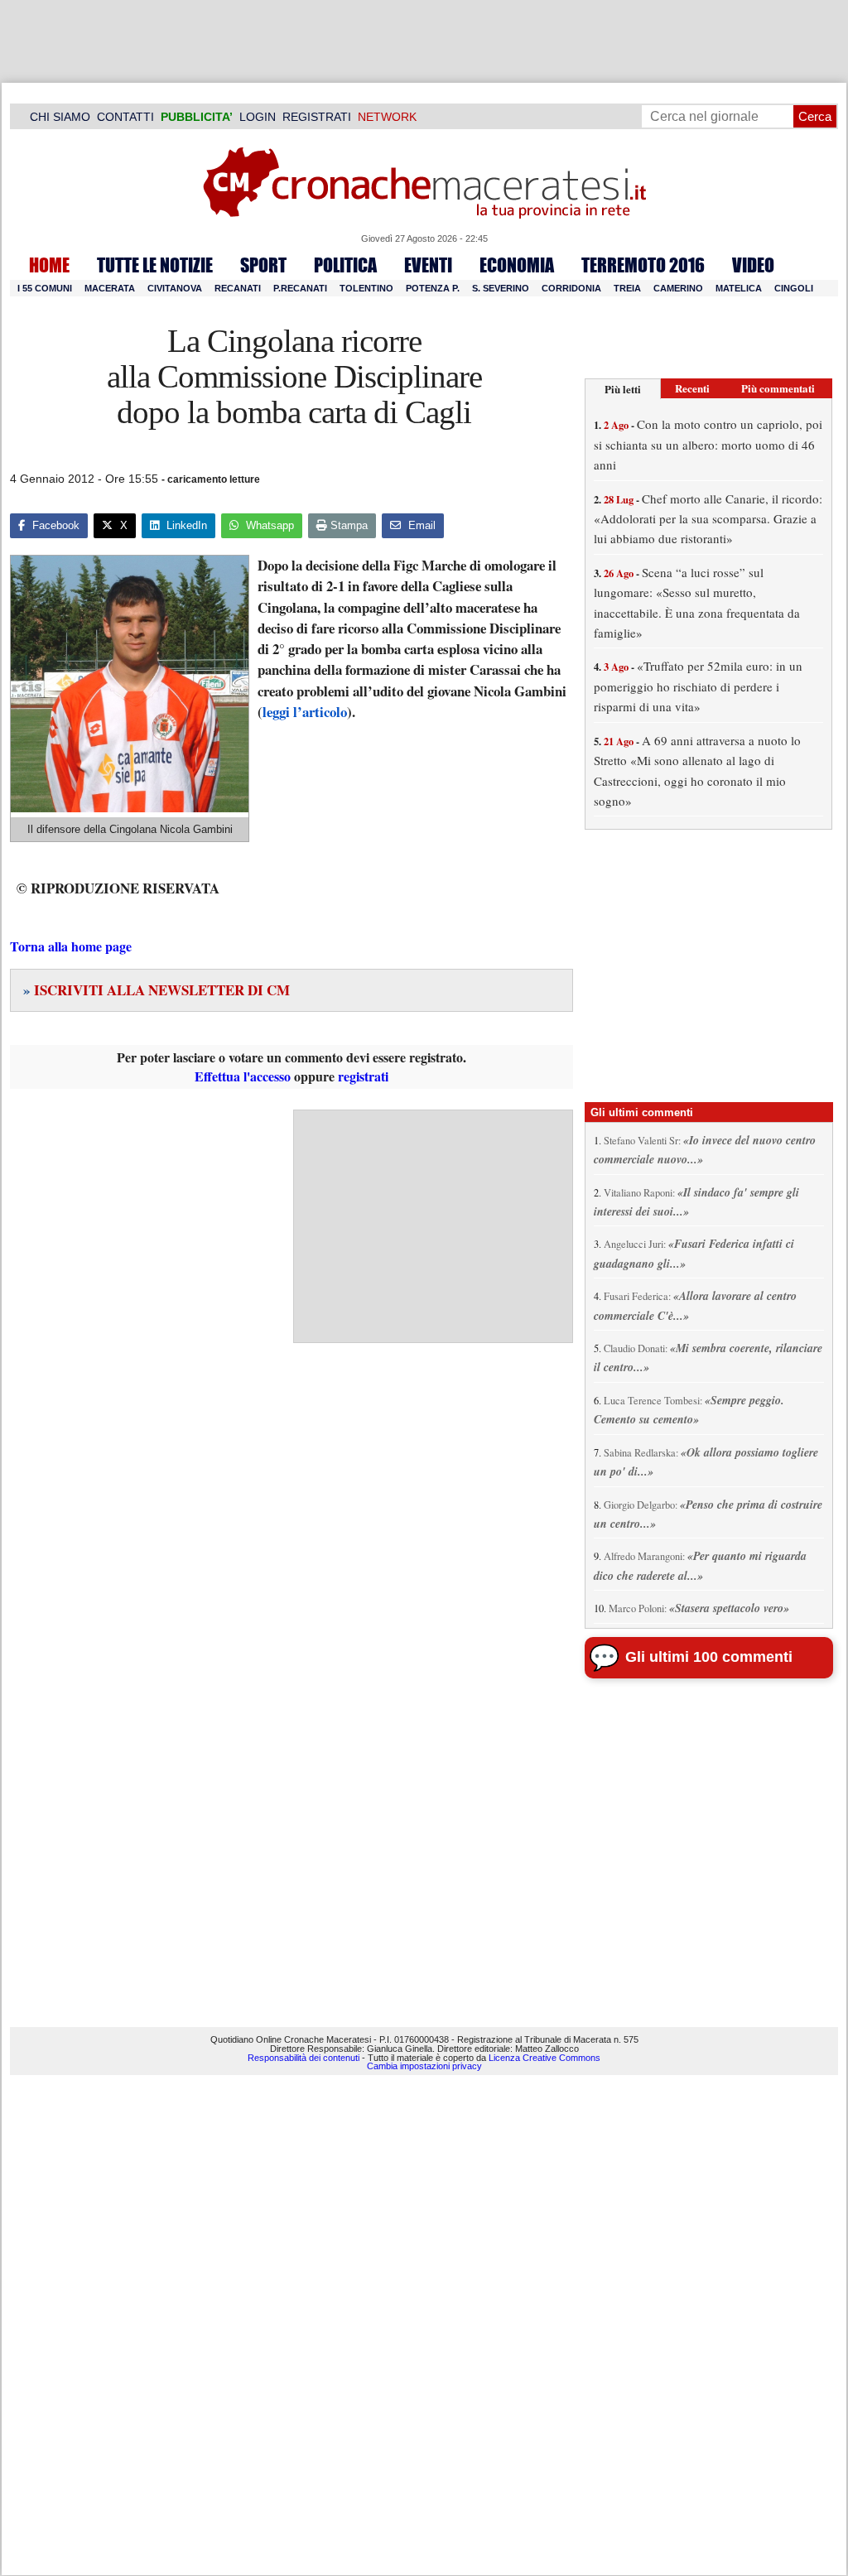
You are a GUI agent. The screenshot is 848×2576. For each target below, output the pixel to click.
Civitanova (175, 288)
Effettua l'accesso (243, 1076)
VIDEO (753, 265)
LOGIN (258, 117)
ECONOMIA (517, 265)
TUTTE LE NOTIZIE (155, 265)
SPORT (263, 265)
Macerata (110, 288)
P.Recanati (300, 288)
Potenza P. (433, 288)
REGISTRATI (317, 117)
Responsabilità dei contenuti (304, 2058)
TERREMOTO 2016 (643, 265)
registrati (363, 1076)
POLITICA (345, 265)
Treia (627, 288)
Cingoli (794, 288)
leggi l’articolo (305, 712)
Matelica (739, 288)
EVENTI (428, 265)
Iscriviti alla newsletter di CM (157, 990)
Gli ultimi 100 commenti (709, 1657)
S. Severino (501, 288)
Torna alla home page (71, 946)
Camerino (678, 288)
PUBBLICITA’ (197, 117)
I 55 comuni (45, 288)
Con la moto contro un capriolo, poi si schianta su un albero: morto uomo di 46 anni (708, 444)
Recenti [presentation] (692, 388)
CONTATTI (125, 117)
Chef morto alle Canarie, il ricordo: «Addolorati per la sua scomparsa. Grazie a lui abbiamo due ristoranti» (708, 519)
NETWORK (387, 117)
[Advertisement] (433, 1226)
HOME (49, 265)
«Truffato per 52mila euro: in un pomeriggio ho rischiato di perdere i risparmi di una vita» (698, 686)
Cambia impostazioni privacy (424, 2066)
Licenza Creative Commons (544, 2058)
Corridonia (571, 288)
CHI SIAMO (60, 117)
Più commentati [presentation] (778, 388)
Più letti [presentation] (623, 389)
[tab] (623, 389)
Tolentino (366, 288)
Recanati (238, 288)
